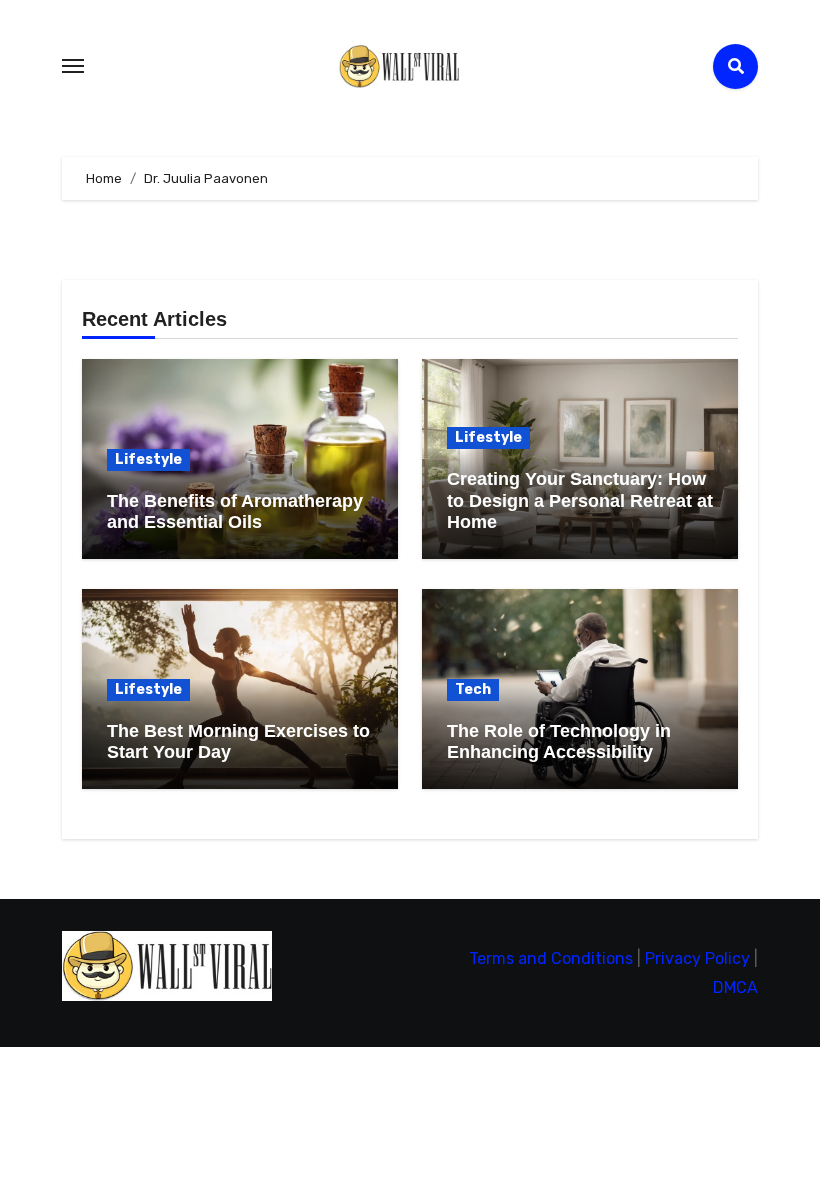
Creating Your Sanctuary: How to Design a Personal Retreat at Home (580, 500)
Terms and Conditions (551, 958)
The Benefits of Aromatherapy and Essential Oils (235, 512)
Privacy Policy (697, 958)
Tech (473, 689)
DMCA (735, 987)
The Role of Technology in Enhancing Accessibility (559, 742)
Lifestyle (148, 459)
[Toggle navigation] (73, 66)
